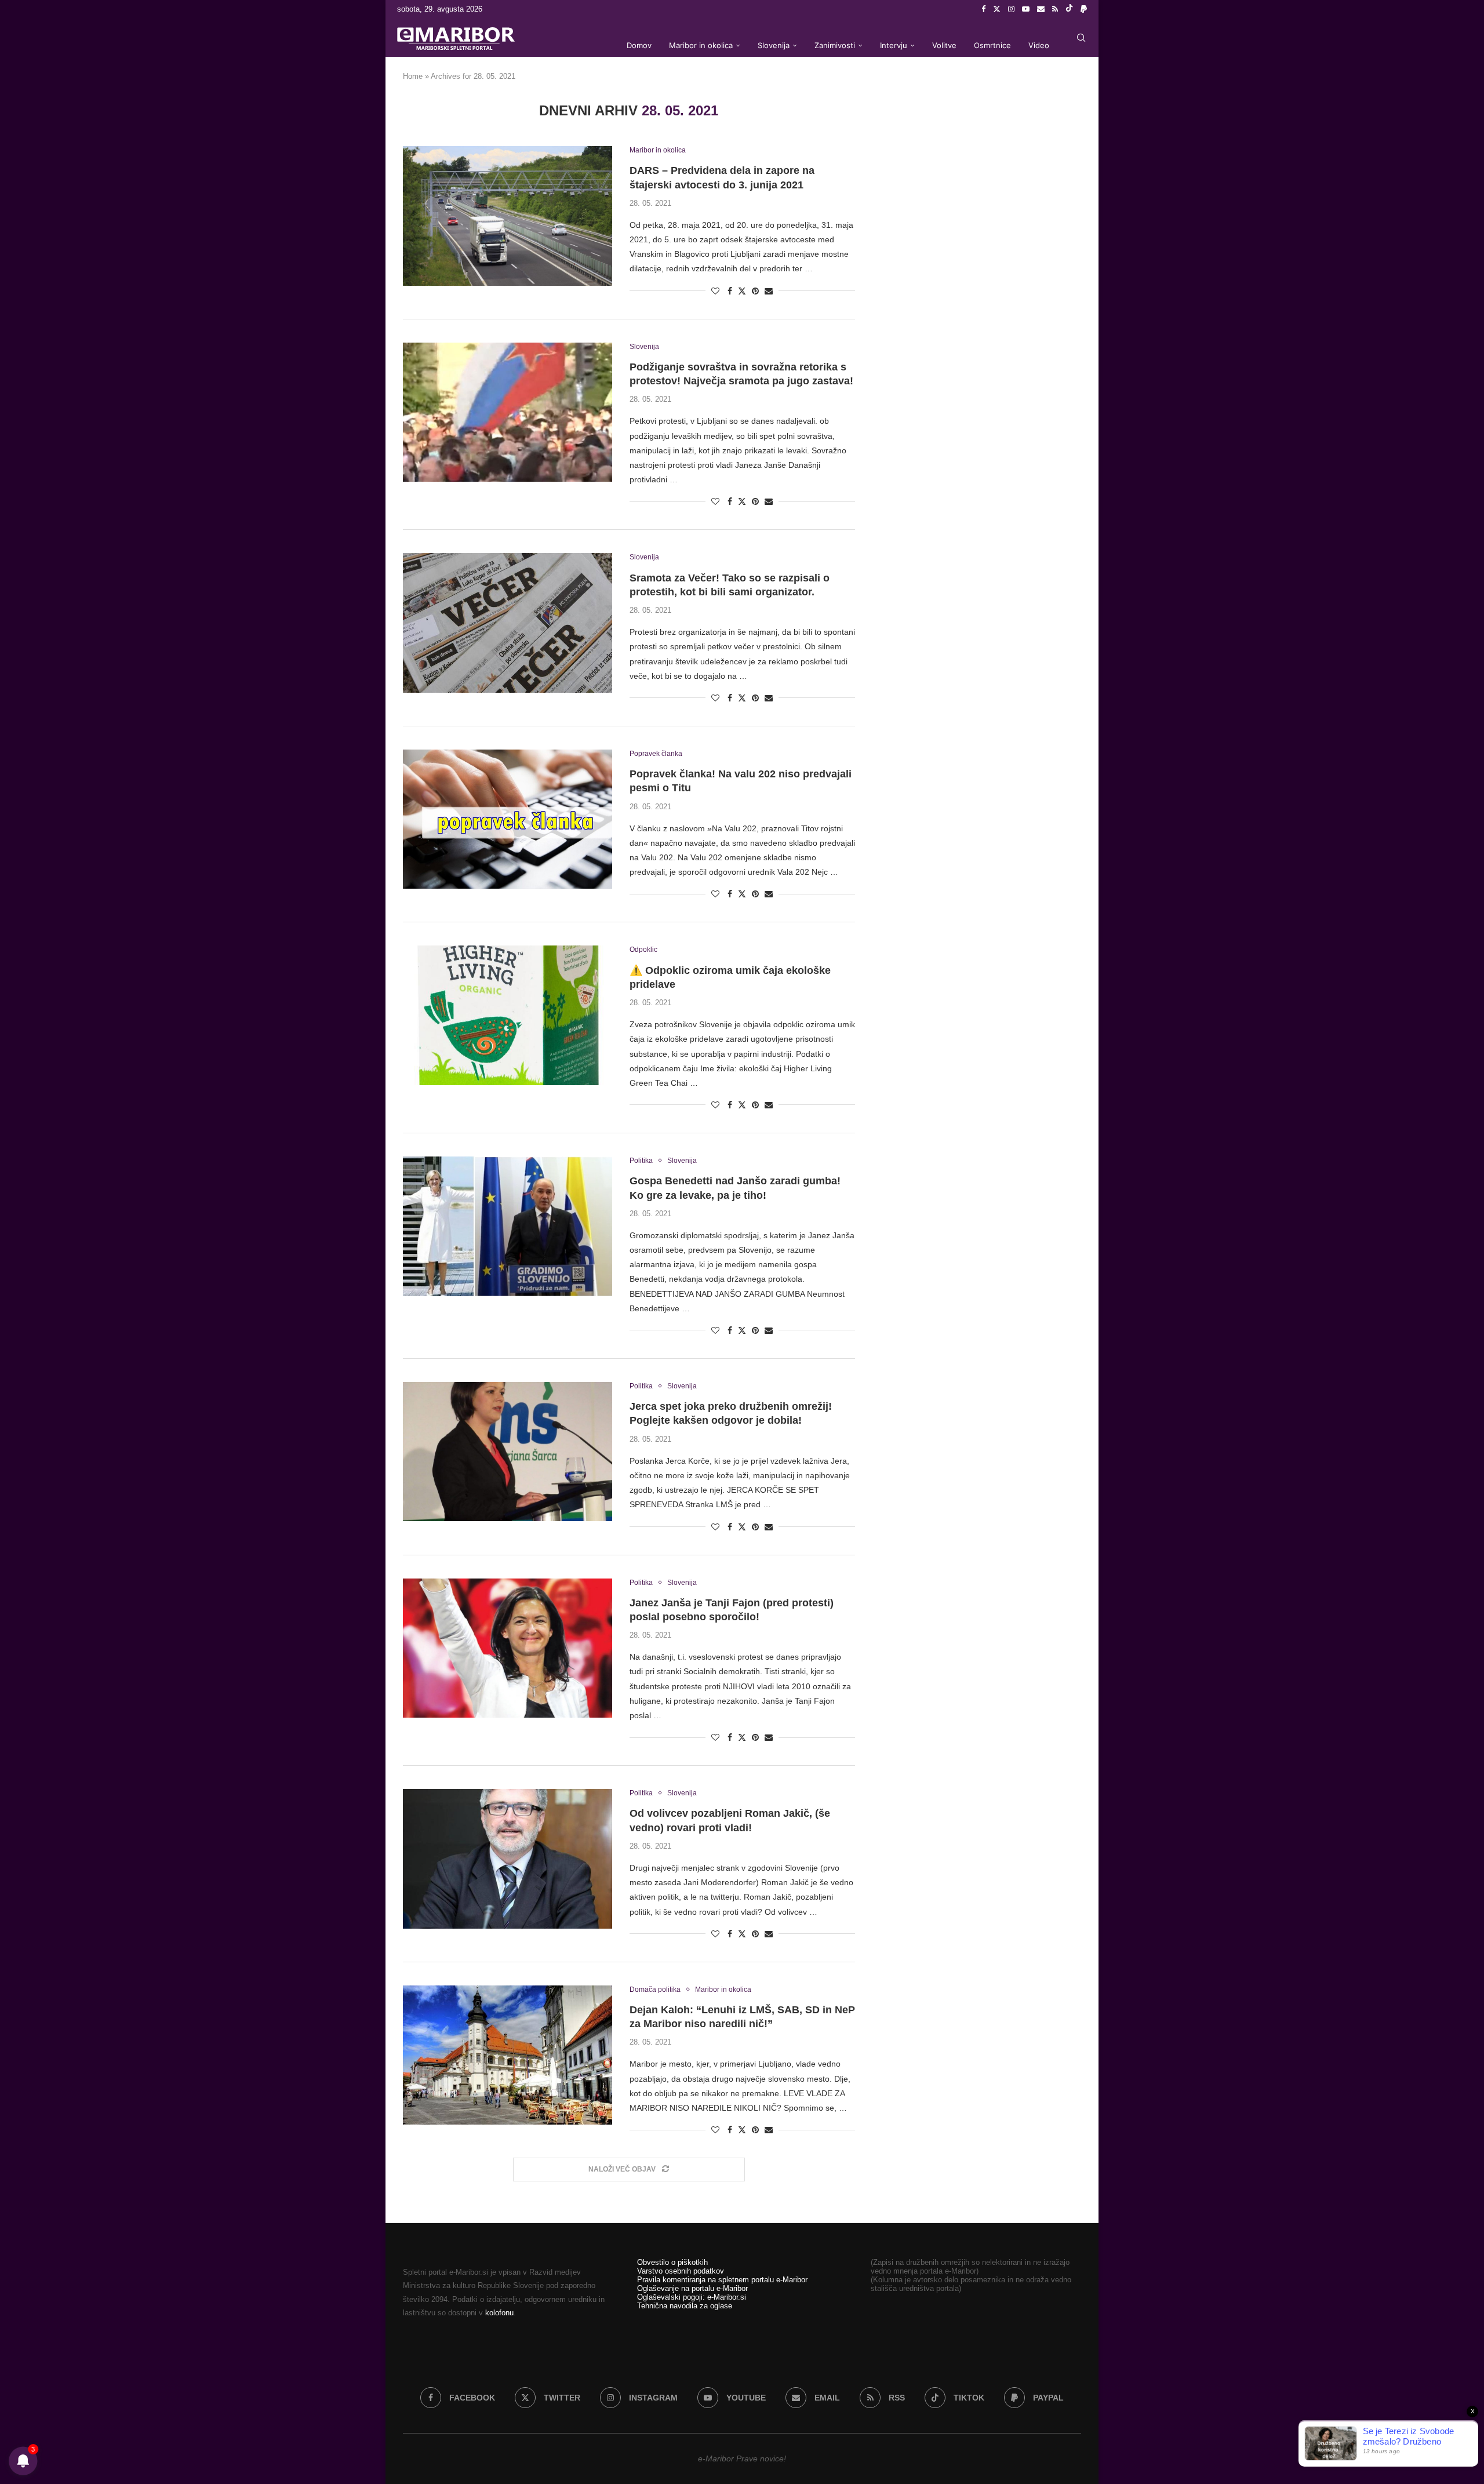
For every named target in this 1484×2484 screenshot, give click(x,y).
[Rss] (1055, 9)
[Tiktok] (1069, 9)
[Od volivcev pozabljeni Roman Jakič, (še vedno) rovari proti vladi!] (508, 1859)
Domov (639, 45)
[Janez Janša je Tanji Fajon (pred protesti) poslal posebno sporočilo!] (508, 1648)
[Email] (1041, 9)
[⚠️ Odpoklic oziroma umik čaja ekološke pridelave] (508, 1015)
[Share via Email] (769, 291)
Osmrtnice (992, 45)
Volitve (944, 45)
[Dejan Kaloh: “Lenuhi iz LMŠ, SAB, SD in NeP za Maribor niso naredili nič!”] (508, 2055)
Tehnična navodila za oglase (685, 2306)
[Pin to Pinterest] (755, 291)
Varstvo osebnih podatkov (681, 2271)
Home (413, 76)
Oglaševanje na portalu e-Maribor (692, 2288)
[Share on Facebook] (730, 291)
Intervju (894, 45)
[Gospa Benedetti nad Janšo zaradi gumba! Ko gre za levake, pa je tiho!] (508, 1226)
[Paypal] (1084, 9)
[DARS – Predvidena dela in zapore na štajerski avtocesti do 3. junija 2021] (508, 216)
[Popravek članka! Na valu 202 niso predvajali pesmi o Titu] (508, 819)
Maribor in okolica (701, 45)
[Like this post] (715, 291)
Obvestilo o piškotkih (672, 2262)
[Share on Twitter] (742, 291)
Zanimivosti (835, 45)
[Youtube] (1026, 9)
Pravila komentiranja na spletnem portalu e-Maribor (722, 2280)
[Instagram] (1011, 9)
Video (1039, 45)
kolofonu (499, 2313)
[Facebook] (983, 9)
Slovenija (774, 45)
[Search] (1081, 38)
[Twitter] (997, 9)
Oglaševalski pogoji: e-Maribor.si (692, 2297)
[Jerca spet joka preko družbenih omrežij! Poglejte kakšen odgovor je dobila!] (508, 1452)
